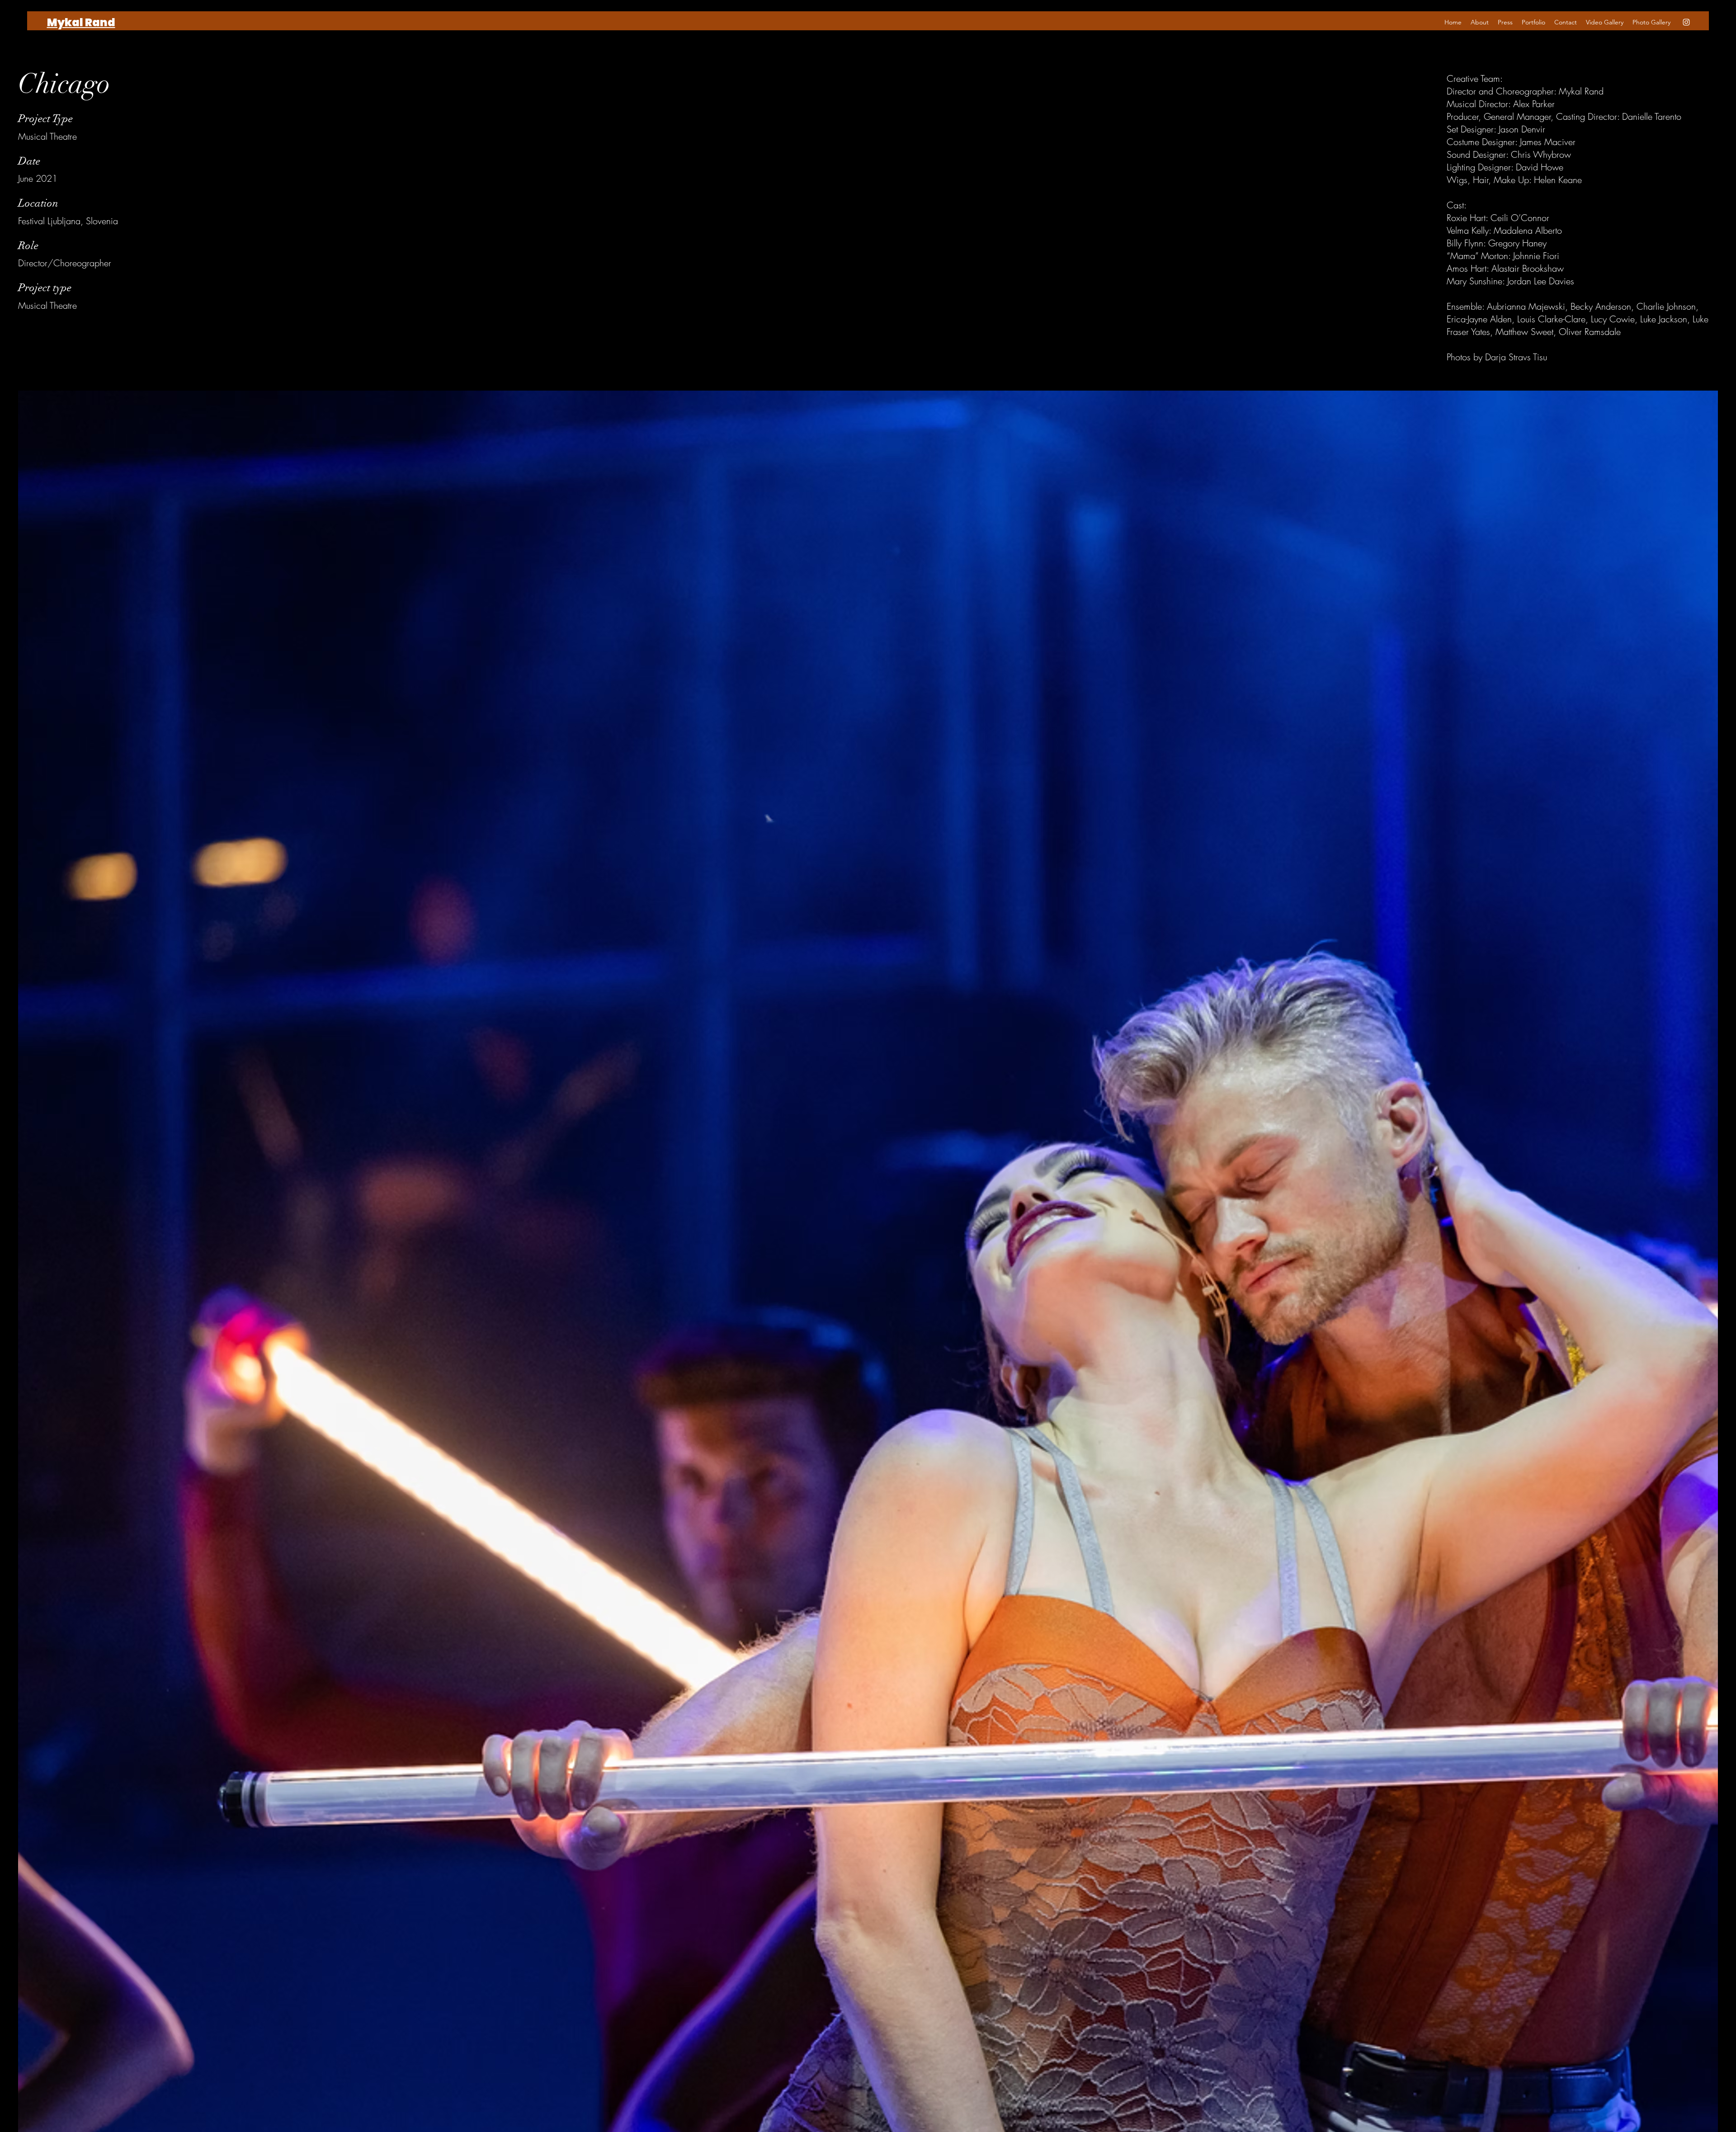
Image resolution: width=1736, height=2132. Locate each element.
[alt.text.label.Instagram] (1686, 22)
